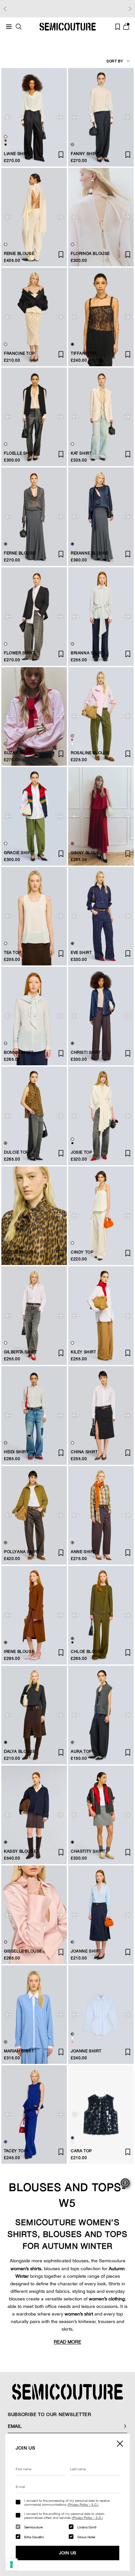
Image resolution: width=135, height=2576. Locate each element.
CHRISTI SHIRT (86, 1052)
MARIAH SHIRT (19, 2051)
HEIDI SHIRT (16, 1452)
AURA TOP (81, 1751)
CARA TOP (81, 2151)
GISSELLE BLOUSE (23, 1951)
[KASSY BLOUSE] (34, 1815)
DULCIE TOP (16, 1152)
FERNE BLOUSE (20, 553)
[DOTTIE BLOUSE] (34, 1216)
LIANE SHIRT (17, 154)
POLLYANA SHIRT (22, 1552)
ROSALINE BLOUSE (90, 753)
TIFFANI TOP (84, 353)
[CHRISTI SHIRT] (101, 1016)
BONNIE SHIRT (19, 1052)
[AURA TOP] (101, 1715)
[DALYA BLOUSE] (34, 1715)
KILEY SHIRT (84, 1352)
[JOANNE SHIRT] (101, 1915)
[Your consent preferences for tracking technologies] (11, 2565)
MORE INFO (108, 9)
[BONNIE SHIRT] (34, 1016)
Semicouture (33, 2527)
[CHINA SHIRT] (101, 1415)
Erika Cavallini (34, 2537)
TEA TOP (13, 953)
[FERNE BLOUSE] (34, 517)
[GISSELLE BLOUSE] (34, 1915)
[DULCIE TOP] (34, 1116)
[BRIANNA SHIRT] (101, 617)
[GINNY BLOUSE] (101, 816)
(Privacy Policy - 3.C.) (83, 2504)
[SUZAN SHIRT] (34, 716)
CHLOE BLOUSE (87, 1652)
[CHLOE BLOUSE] (101, 1615)
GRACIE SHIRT (19, 853)
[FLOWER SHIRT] (34, 617)
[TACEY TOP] (34, 2114)
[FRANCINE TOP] (34, 317)
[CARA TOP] (101, 2114)
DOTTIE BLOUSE (20, 1252)
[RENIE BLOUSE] (34, 217)
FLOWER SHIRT (19, 653)
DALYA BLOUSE (19, 1751)
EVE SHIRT (81, 953)
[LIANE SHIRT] (34, 117)
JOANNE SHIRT (86, 1951)
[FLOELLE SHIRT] (34, 417)
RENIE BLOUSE (19, 254)
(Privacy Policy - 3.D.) (87, 2518)
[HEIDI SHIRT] (34, 1415)
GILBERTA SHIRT (20, 1352)
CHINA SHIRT (84, 1452)
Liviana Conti (87, 2527)
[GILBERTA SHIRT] (34, 1316)
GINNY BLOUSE (87, 853)
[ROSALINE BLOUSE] (101, 716)
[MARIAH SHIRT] (34, 2015)
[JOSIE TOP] (101, 1116)
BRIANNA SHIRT (87, 653)
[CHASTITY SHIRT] (101, 1815)
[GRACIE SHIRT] (34, 816)
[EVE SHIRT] (101, 916)
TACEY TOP (15, 2151)
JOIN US (68, 2553)
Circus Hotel (86, 2537)
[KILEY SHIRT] (101, 1316)
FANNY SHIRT (85, 154)
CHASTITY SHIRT (88, 1851)
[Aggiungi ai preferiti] (61, 754)
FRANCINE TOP (19, 353)
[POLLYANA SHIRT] (34, 1515)
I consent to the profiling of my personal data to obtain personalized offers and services (64, 2516)
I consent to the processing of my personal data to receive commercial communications (67, 2502)
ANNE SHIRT (83, 1552)
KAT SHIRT (81, 453)
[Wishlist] (118, 27)
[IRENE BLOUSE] (34, 1615)
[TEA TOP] (34, 916)
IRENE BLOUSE (19, 1652)
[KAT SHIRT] (101, 417)
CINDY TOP (82, 1252)
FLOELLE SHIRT (20, 453)
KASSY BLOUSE (20, 1851)
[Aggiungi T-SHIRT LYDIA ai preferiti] (61, 155)
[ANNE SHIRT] (101, 1515)
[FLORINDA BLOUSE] (101, 217)
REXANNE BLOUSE (89, 553)
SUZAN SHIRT (18, 753)
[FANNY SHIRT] (101, 117)
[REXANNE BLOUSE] (101, 517)
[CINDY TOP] (101, 1216)
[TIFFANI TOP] (101, 317)
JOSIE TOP (81, 1152)
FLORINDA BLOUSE (90, 254)
